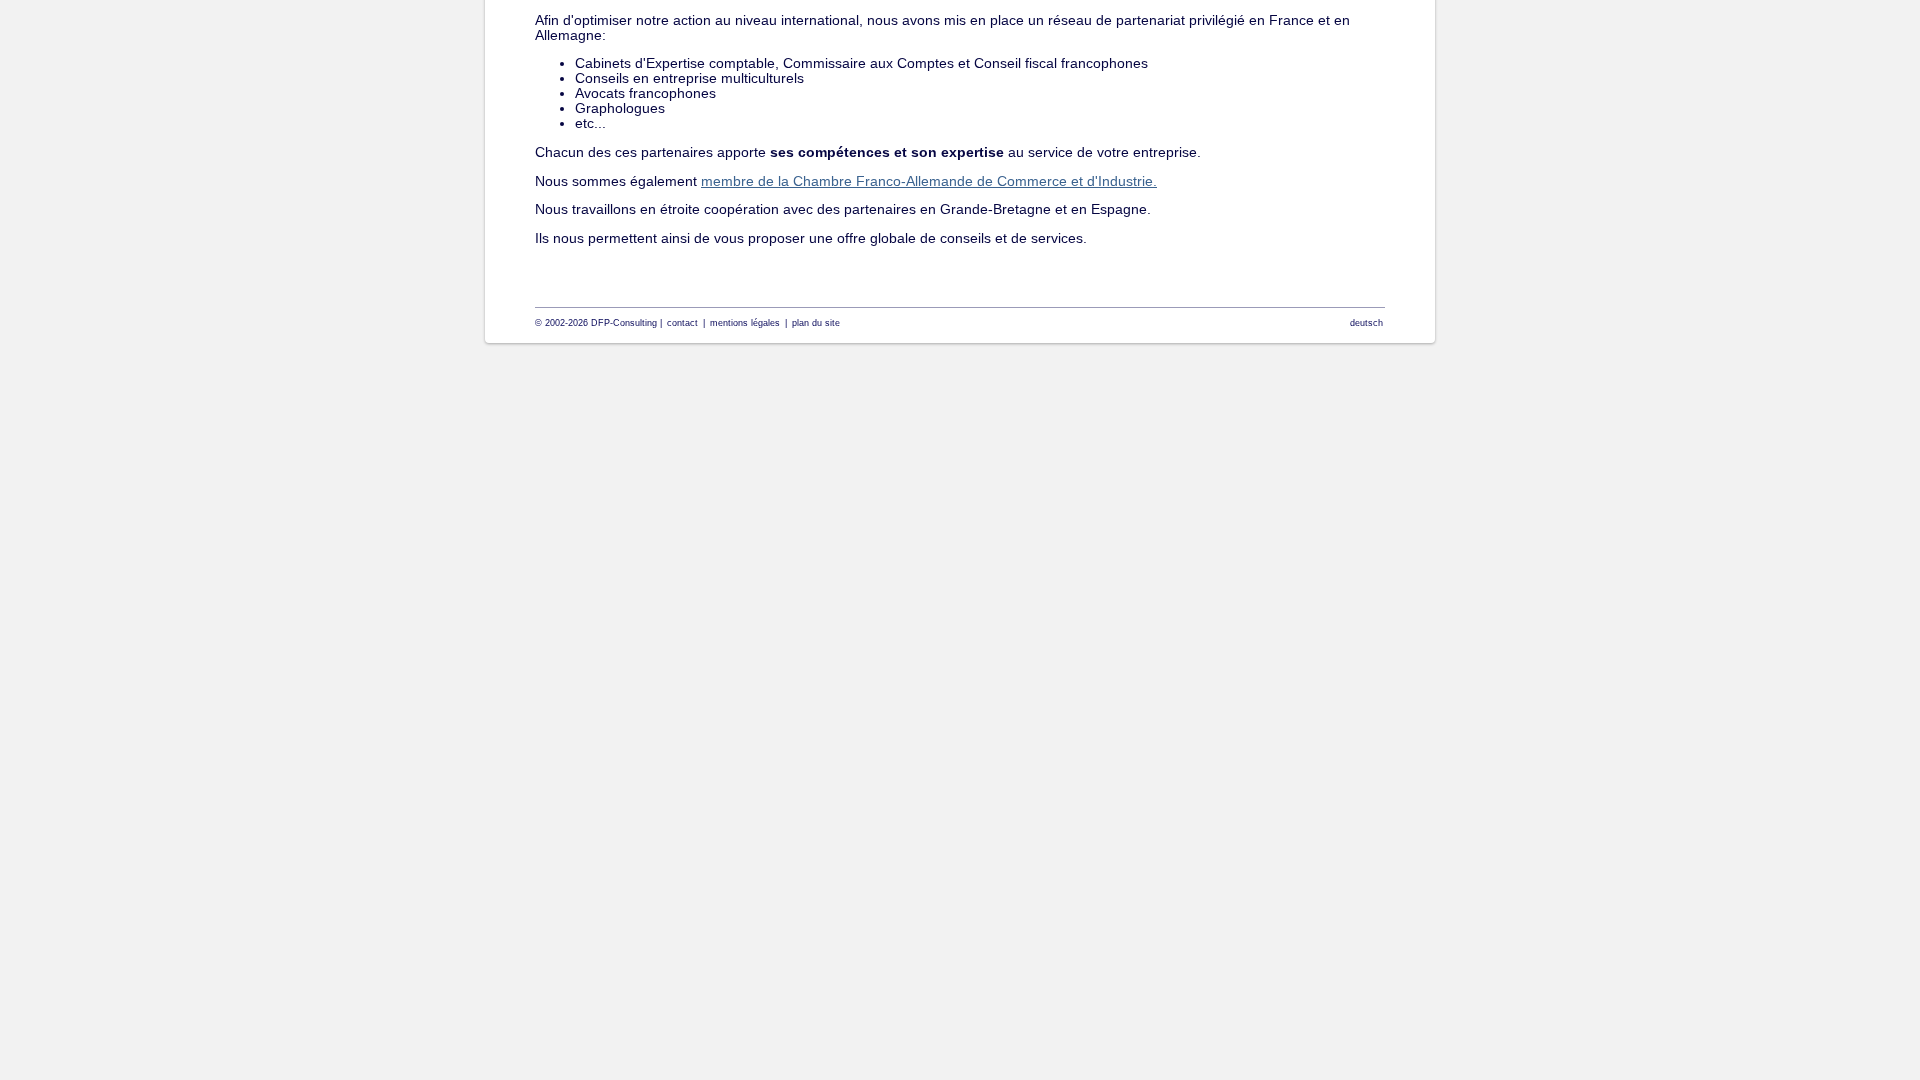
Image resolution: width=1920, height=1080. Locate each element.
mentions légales (745, 323)
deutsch (1366, 323)
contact (682, 323)
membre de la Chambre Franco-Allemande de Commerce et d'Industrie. (929, 181)
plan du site (816, 323)
